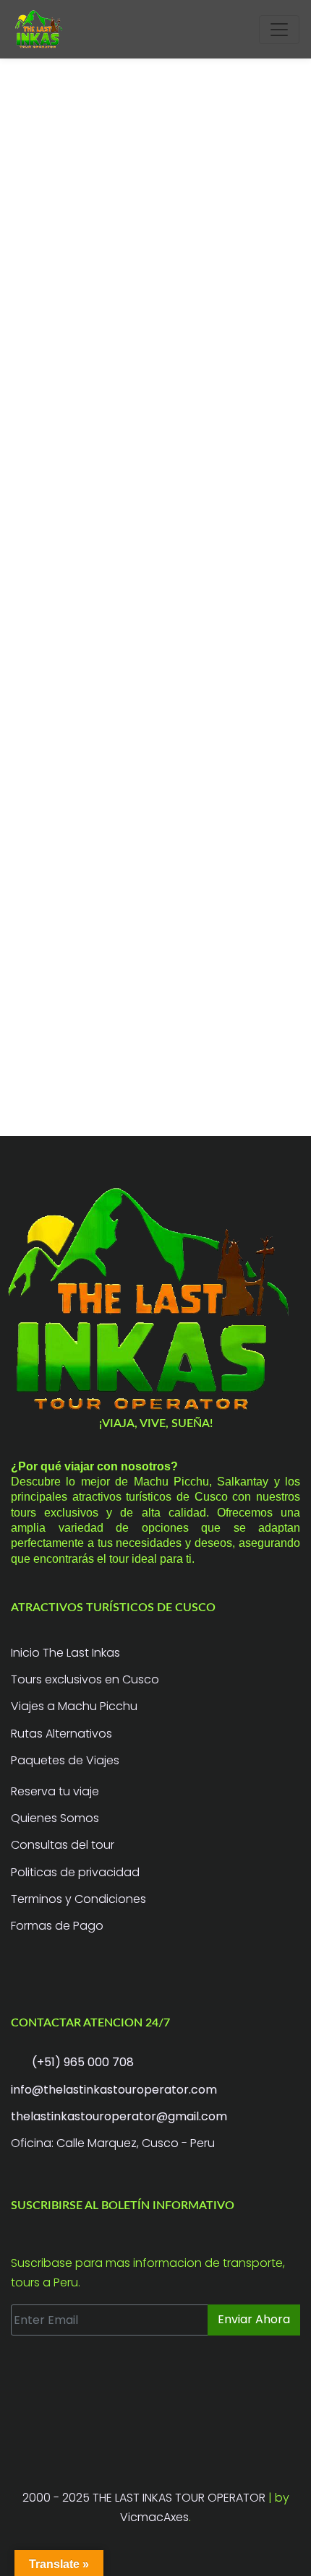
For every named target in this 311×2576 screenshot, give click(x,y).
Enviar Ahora (254, 2319)
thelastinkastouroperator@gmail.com (119, 2116)
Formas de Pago (57, 1926)
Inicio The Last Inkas (65, 1653)
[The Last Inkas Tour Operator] (155, 1300)
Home (26, 473)
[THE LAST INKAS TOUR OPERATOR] (40, 29)
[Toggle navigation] (279, 30)
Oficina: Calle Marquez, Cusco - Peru (113, 2143)
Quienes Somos (55, 1818)
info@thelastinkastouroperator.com (114, 2090)
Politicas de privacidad (75, 1872)
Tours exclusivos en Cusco (85, 1679)
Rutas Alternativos (61, 1734)
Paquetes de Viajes (65, 1760)
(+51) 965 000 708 (81, 2062)
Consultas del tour (63, 1845)
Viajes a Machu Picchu (74, 1706)
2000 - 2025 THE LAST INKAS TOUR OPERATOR (145, 2498)
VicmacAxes (154, 2517)
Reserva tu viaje (55, 1791)
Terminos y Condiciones (78, 1899)
